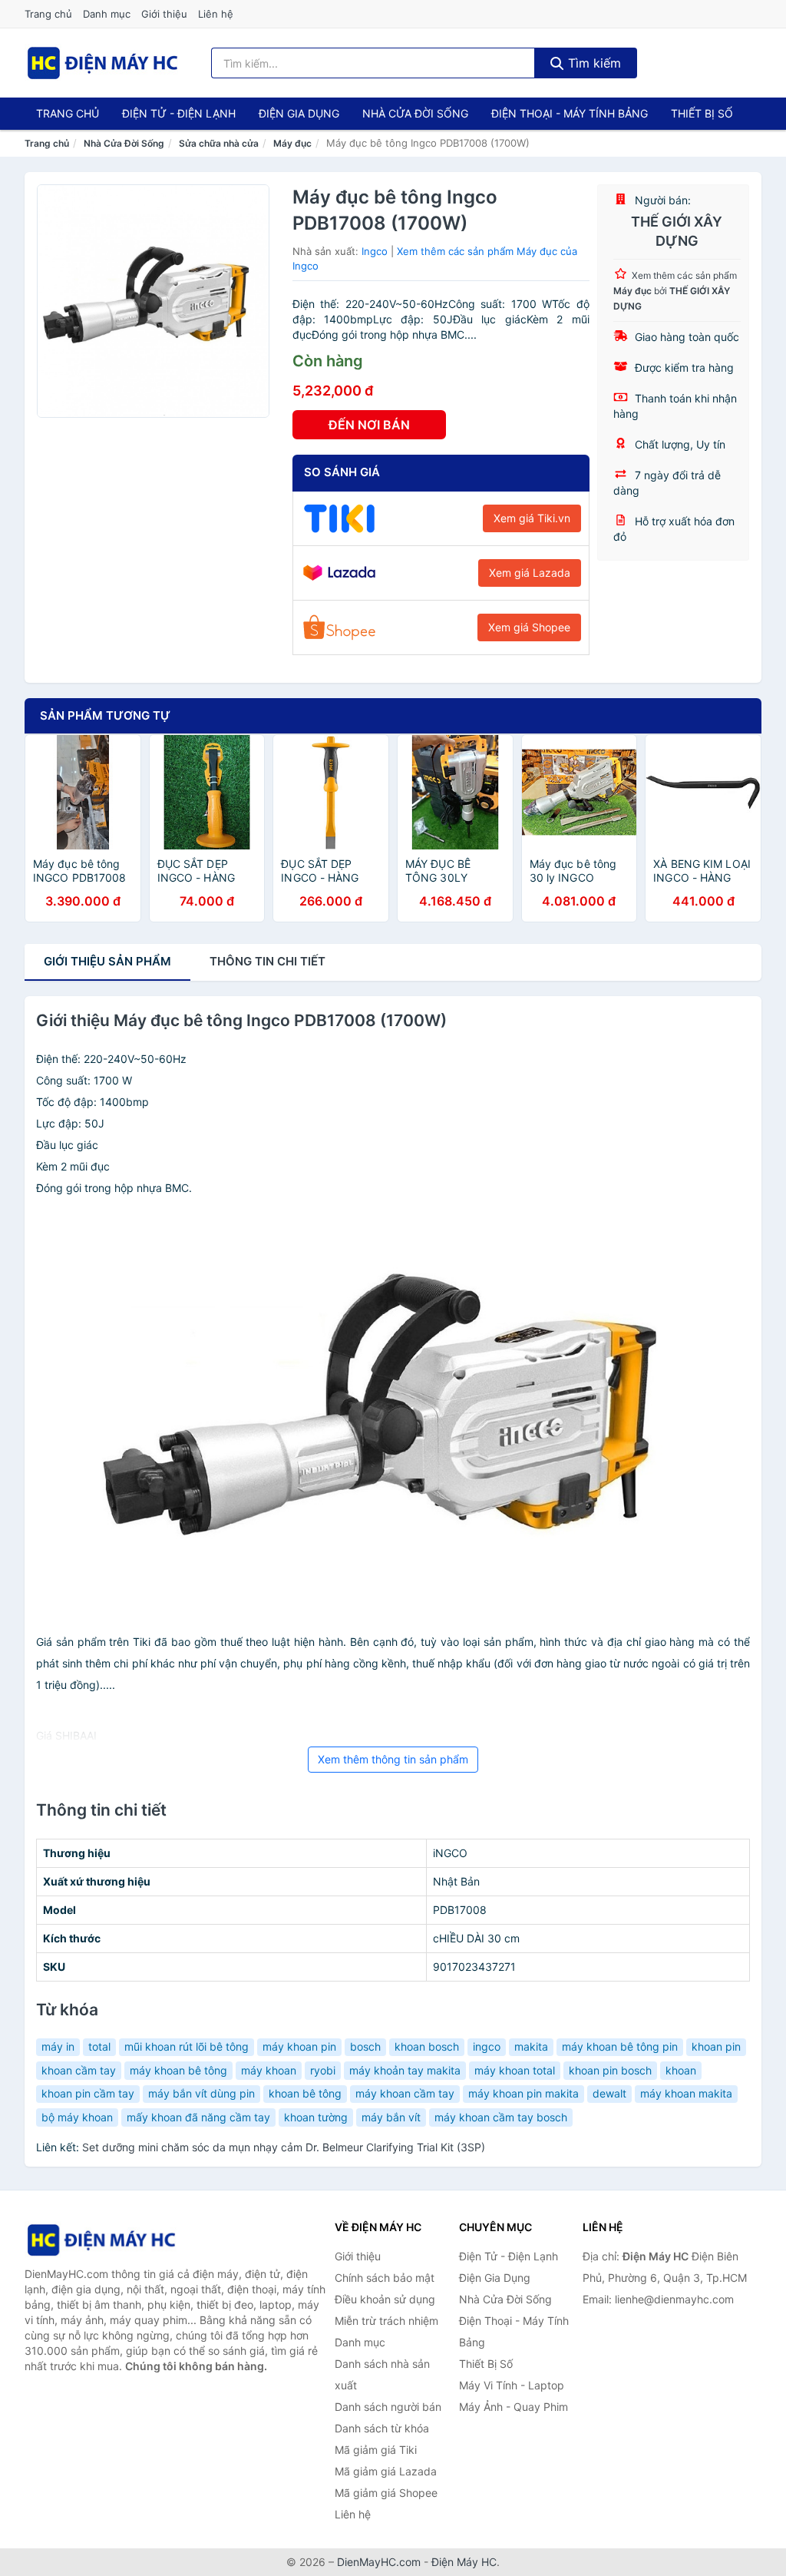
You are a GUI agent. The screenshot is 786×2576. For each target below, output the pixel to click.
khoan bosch (427, 2046)
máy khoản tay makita (405, 2070)
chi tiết (268, 961)
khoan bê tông (305, 2093)
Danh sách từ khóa (382, 2428)
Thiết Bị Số (702, 113)
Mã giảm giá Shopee (386, 2493)
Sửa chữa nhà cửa (219, 143)
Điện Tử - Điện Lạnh (179, 113)
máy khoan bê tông (178, 2070)
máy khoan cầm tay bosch (501, 2117)
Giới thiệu (164, 14)
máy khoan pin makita (523, 2093)
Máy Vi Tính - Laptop (512, 2385)
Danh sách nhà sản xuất (382, 2374)
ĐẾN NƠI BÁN (369, 425)
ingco (487, 2046)
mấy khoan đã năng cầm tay (198, 2117)
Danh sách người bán (388, 2407)
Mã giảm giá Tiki (376, 2450)
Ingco (375, 251)
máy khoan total (515, 2070)
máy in (58, 2046)
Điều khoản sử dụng (385, 2299)
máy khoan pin (299, 2046)
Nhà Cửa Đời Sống (415, 113)
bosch (365, 2046)
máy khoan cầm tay (405, 2093)
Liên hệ (216, 14)
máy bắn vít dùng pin (201, 2093)
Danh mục (107, 14)
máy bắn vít (391, 2117)
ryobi (323, 2070)
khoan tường (316, 2117)
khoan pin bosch (610, 2070)
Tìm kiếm (593, 63)
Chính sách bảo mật (385, 2278)
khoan (681, 2070)
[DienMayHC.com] (102, 63)
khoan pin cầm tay (88, 2093)
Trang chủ (48, 14)
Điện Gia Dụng (299, 113)
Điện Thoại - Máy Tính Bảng (570, 113)
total (99, 2046)
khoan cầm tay (79, 2070)
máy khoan (269, 2070)
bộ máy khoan (77, 2117)
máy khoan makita (686, 2093)
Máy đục (292, 143)
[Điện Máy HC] (101, 2240)
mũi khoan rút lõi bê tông (187, 2046)
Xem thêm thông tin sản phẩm (393, 1759)
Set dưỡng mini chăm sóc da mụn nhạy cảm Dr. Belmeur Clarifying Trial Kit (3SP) (284, 2147)
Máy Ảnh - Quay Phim (514, 2407)
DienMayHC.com (379, 2562)
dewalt (609, 2093)
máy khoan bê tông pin (620, 2046)
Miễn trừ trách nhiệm (386, 2321)
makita (531, 2046)
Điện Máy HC (464, 2562)
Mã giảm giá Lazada (386, 2471)
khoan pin (716, 2046)
